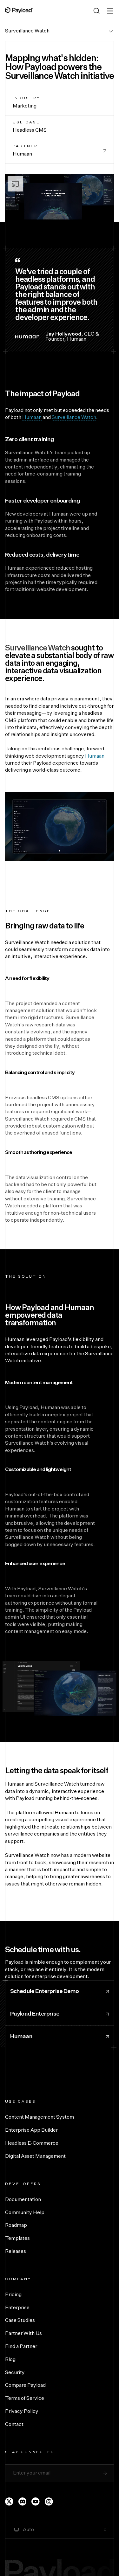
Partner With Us (23, 2334)
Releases (16, 2252)
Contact (14, 2425)
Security (15, 2373)
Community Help (25, 2213)
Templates (17, 2239)
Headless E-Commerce (32, 2143)
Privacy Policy (22, 2412)
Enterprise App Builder (31, 2130)
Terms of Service (25, 2399)
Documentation (23, 2200)
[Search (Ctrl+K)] (96, 11)
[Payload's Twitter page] (9, 2502)
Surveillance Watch (27, 31)
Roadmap (16, 2225)
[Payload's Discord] (23, 2502)
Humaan (32, 418)
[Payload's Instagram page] (49, 2502)
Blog (10, 2360)
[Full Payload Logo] (19, 10)
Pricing (13, 2295)
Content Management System (40, 2117)
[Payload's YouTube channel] (36, 2502)
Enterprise (17, 2308)
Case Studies (20, 2321)
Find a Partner (21, 2347)
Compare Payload (25, 2385)
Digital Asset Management (35, 2156)
